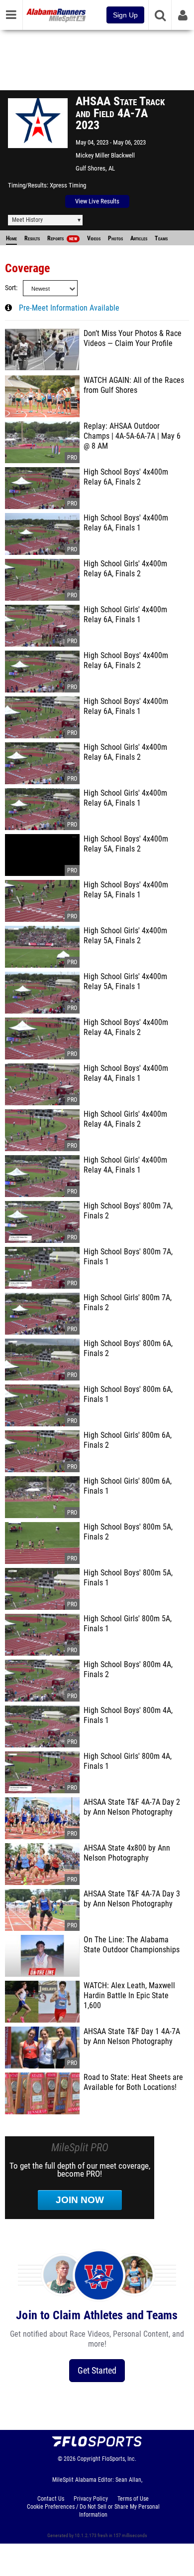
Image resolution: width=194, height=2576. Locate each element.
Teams (161, 238)
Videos (94, 238)
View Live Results (97, 201)
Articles (139, 238)
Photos (115, 238)
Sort (10, 288)
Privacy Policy (91, 2499)
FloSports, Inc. (119, 2459)
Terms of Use (133, 2499)
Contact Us (51, 2499)
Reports (62, 238)
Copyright (89, 2459)
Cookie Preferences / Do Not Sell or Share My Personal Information (93, 2511)
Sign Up (125, 15)
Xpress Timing (68, 185)
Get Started (97, 2370)
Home (11, 238)
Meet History (27, 220)
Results (32, 238)
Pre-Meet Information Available (69, 308)
